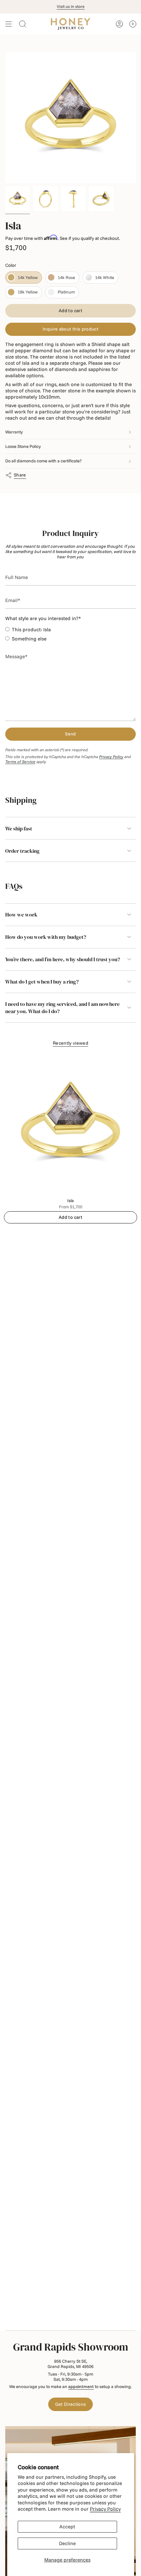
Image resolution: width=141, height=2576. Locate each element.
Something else (29, 639)
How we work (21, 915)
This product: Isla (31, 629)
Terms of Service (20, 762)
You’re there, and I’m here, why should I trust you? (63, 959)
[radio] (24, 278)
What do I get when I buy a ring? (42, 982)
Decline (67, 2543)
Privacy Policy (105, 2509)
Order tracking (22, 851)
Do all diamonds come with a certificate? (43, 461)
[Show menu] (9, 24)
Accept (67, 2527)
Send (70, 734)
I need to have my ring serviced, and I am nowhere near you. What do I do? (62, 1008)
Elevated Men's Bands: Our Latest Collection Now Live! (70, 6)
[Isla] (70, 1124)
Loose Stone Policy (23, 446)
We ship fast (19, 828)
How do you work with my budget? (46, 937)
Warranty (14, 432)
